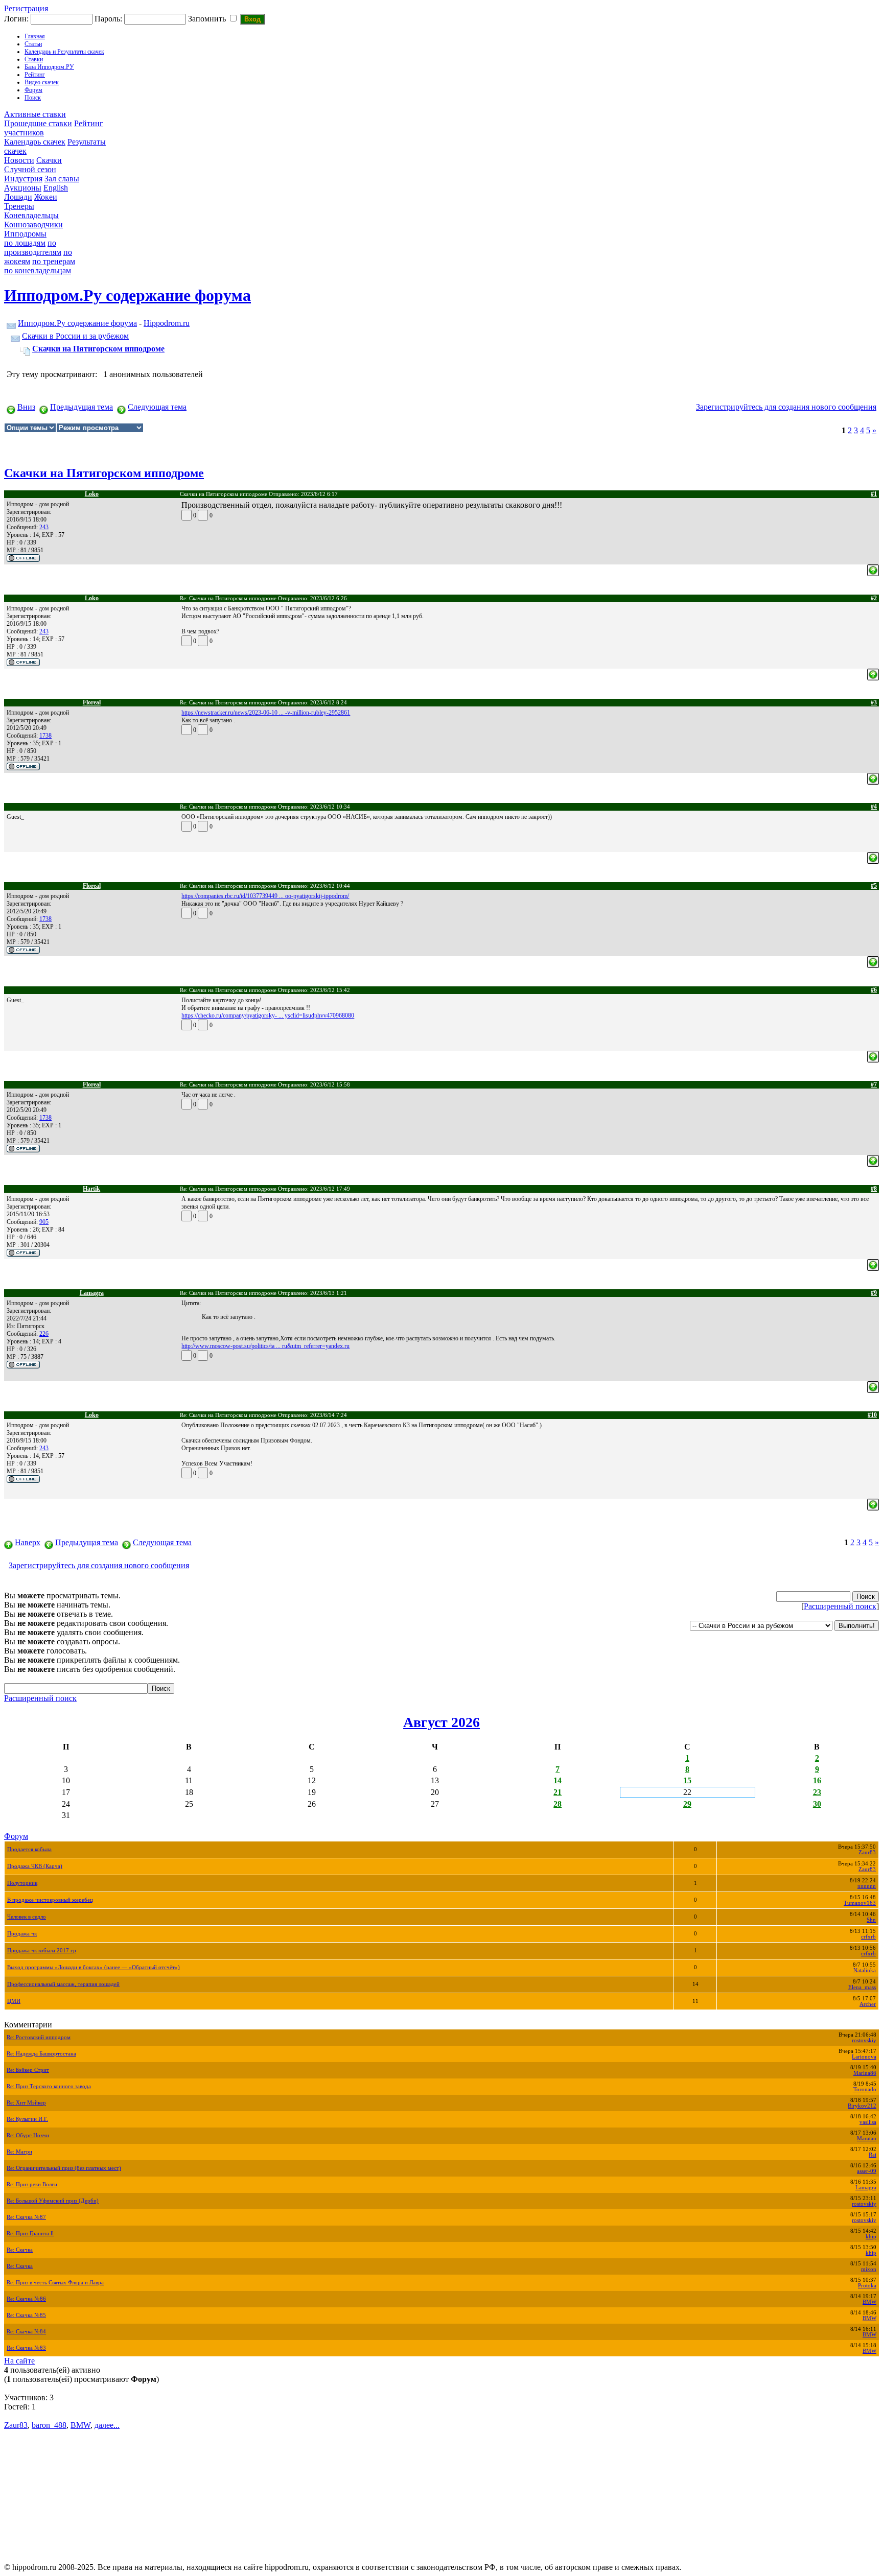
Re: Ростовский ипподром (39, 2037)
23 (817, 1792)
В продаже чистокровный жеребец (50, 1900)
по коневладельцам (38, 270)
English (56, 188)
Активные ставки (35, 114)
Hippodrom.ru (167, 323)
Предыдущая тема (82, 407)
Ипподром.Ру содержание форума (77, 323)
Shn (871, 1920)
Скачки (49, 160)
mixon (869, 2269)
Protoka (867, 2286)
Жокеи (46, 197)
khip (871, 2237)
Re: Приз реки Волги (32, 2184)
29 (687, 1804)
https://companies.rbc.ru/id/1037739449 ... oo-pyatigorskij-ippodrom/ (265, 896)
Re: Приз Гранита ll (30, 2234)
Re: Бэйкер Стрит (28, 2070)
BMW (869, 2302)
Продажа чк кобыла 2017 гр (42, 1951)
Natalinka (865, 1970)
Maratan (867, 2138)
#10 (872, 1415)
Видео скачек (42, 82)
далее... (107, 2425)
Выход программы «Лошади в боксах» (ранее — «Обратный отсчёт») (94, 1967)
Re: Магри (19, 2152)
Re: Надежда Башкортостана (41, 2054)
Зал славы (62, 179)
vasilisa (868, 2122)
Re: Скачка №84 (26, 2332)
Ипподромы (25, 234)
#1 (874, 494)
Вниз (26, 407)
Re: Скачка (20, 2250)
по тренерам (54, 261)
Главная (35, 36)
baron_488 (49, 2425)
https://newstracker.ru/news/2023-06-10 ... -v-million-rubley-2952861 (266, 713)
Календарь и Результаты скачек (64, 52)
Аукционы (23, 188)
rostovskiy (864, 2040)
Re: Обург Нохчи (28, 2135)
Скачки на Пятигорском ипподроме (98, 349)
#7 (874, 1084)
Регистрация (26, 8)
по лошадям (25, 243)
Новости (19, 160)
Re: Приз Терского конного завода (49, 2086)
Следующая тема (157, 407)
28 (557, 1804)
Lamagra (92, 1293)
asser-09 (867, 2171)
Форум (33, 90)
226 (44, 1334)
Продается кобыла (29, 1849)
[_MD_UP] (873, 567)
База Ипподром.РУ (49, 67)
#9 (874, 1293)
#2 (874, 598)
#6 (874, 990)
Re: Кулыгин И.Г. (27, 2119)
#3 (874, 702)
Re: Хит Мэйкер (26, 2103)
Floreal (92, 702)
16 (817, 1780)
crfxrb (868, 1937)
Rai (873, 2155)
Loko (92, 494)
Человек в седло (27, 1917)
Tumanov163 (860, 1903)
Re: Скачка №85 (26, 2315)
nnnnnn (867, 1886)
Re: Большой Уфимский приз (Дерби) (53, 2201)
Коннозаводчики (33, 224)
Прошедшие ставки (38, 123)
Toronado (865, 2089)
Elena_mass (862, 1987)
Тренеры (19, 206)
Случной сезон (30, 169)
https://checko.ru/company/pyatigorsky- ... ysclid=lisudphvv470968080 (268, 1015)
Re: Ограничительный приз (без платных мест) (64, 2168)
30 (817, 1804)
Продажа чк (22, 1934)
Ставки (34, 59)
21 (557, 1792)
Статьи (33, 44)
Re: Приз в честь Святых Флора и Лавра (55, 2283)
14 (557, 1780)
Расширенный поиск (840, 1606)
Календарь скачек (35, 142)
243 (44, 527)
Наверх (28, 1542)
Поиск (33, 98)
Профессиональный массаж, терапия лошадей (63, 1984)
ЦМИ (14, 2001)
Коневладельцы (31, 215)
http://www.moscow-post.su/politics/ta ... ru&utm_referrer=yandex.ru (265, 1346)
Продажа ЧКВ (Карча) (35, 1866)
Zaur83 (867, 1852)
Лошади (18, 197)
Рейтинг (35, 75)
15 (687, 1780)
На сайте (19, 2361)
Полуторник (22, 1883)
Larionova (864, 2057)
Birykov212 (862, 2106)
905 (44, 1222)
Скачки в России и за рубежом (75, 336)
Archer (868, 2004)
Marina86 (865, 2073)
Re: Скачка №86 (26, 2299)
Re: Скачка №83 (26, 2348)
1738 (45, 736)
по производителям (33, 247)
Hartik (91, 1189)
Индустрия (23, 179)
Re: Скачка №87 (26, 2217)
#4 (874, 807)
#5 (874, 886)
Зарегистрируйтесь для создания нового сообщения (786, 407)
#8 (874, 1189)
